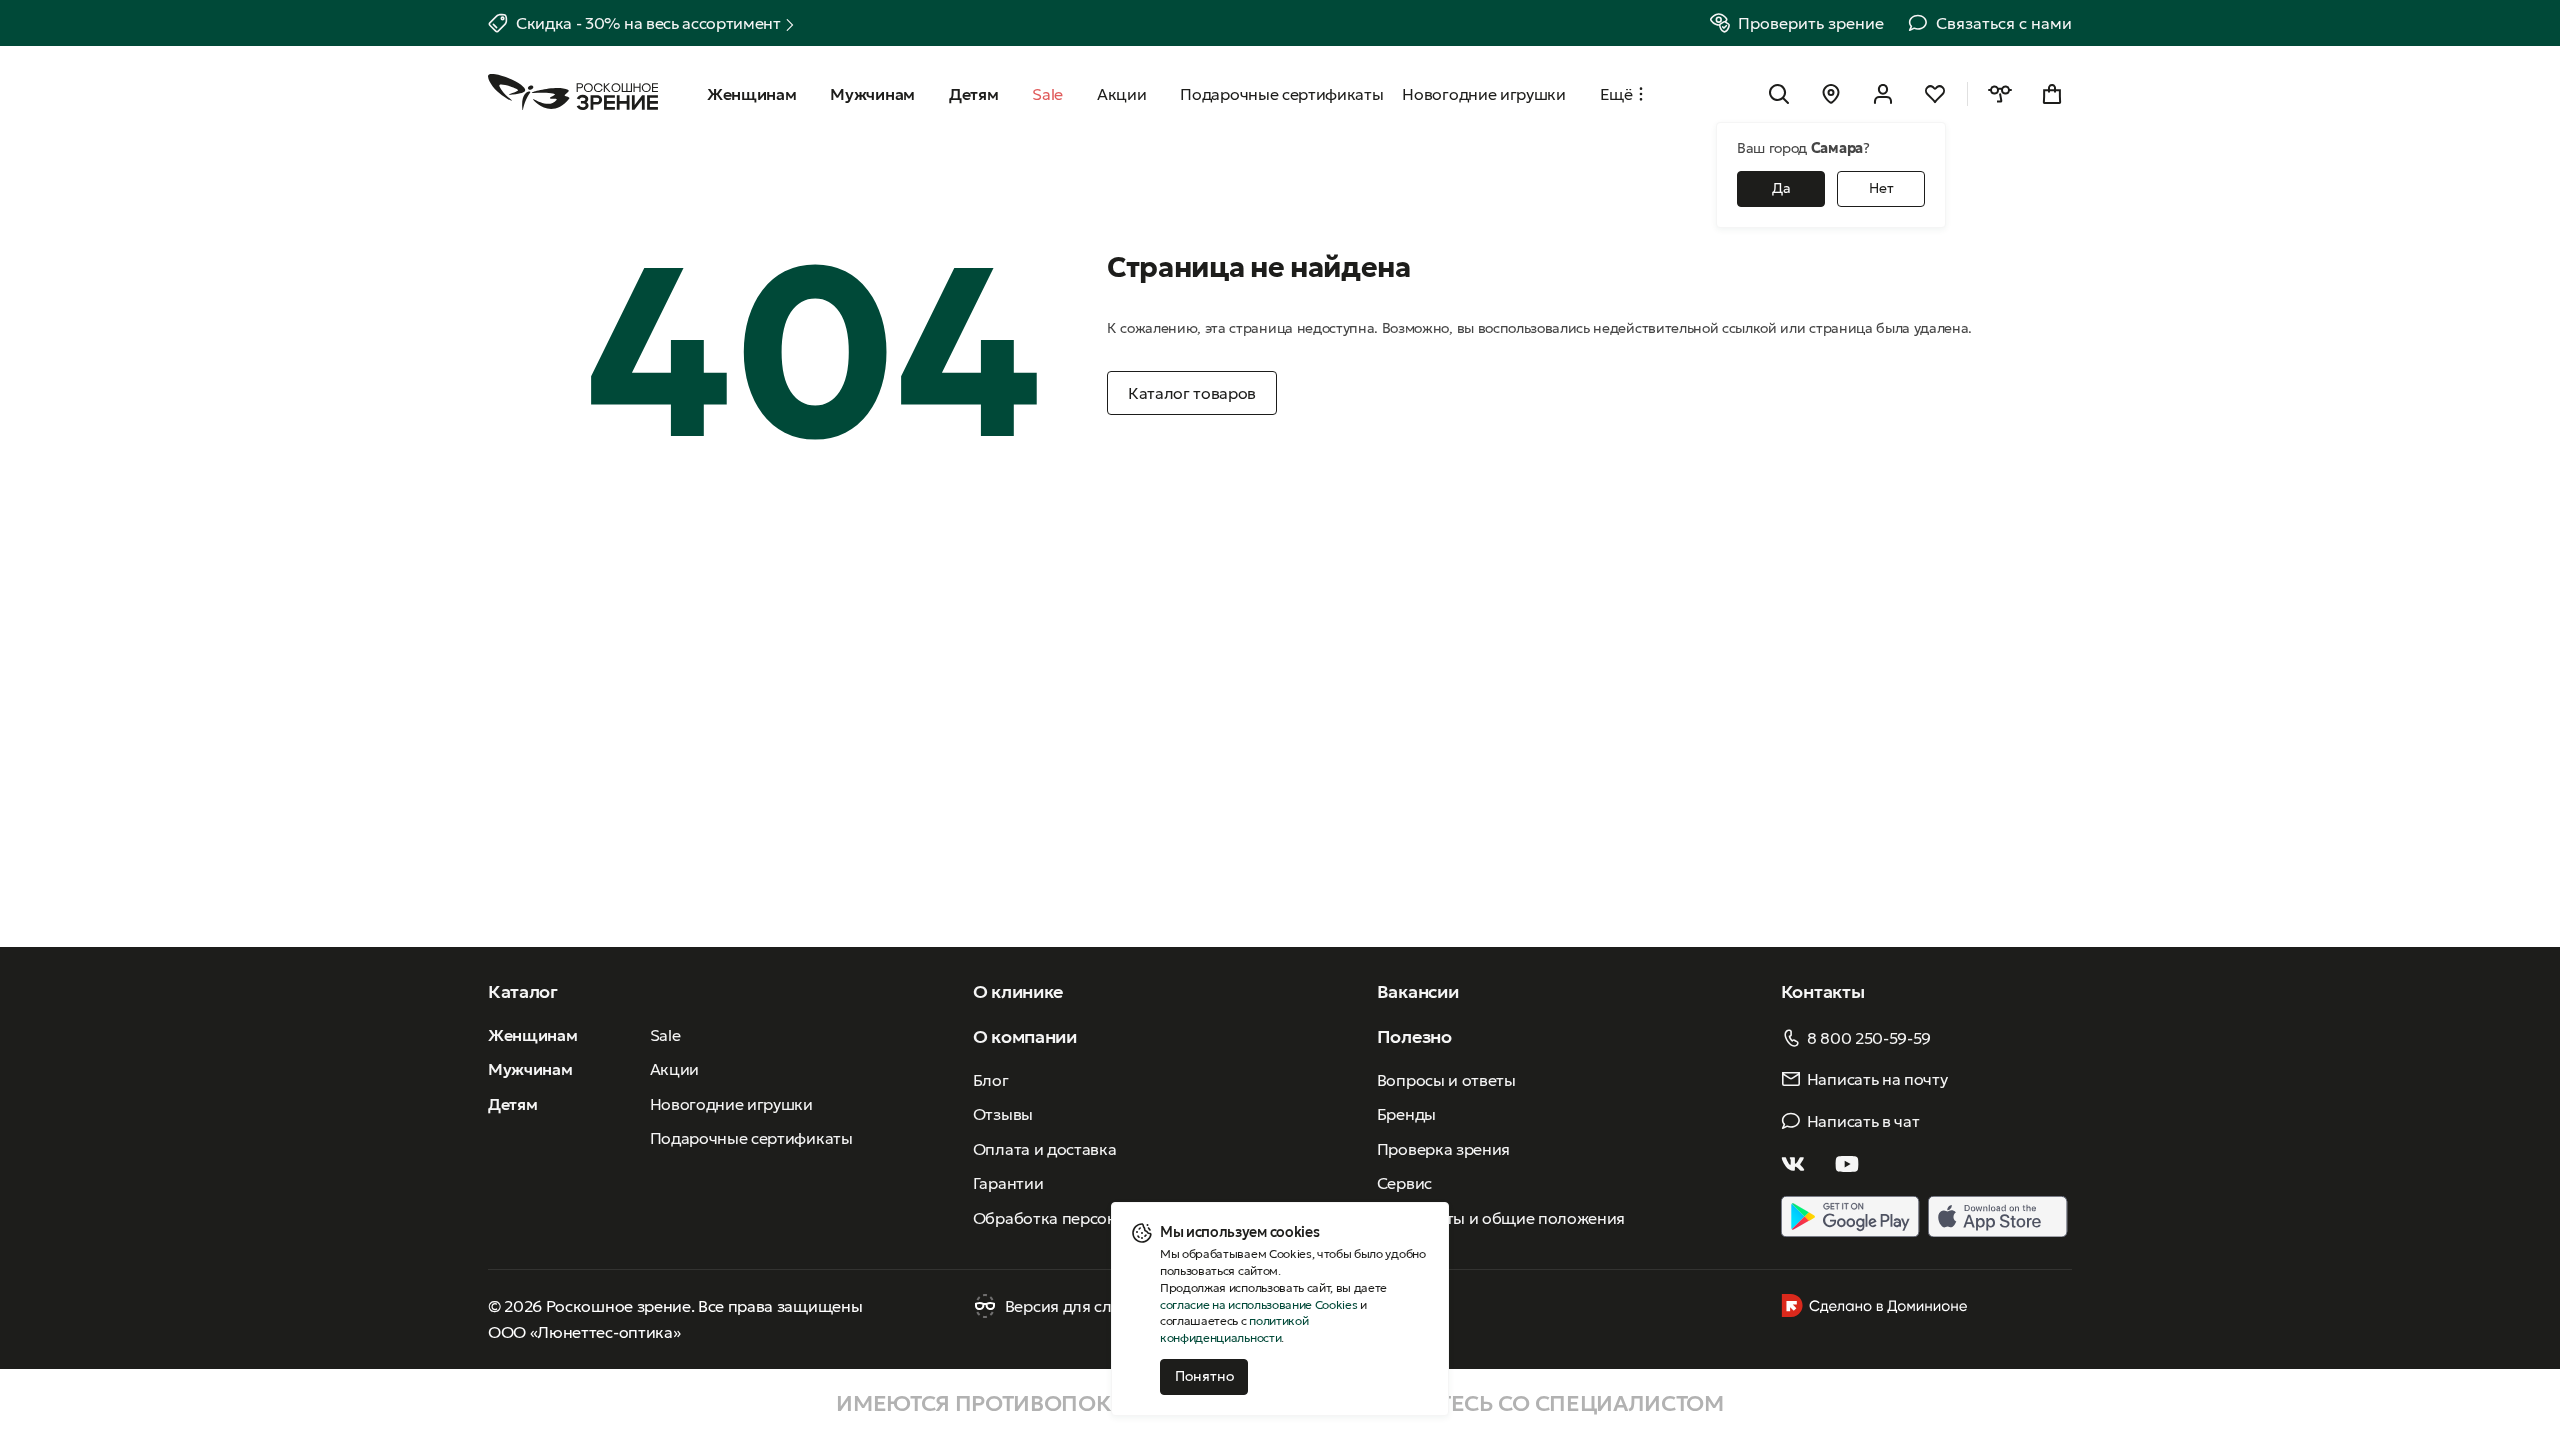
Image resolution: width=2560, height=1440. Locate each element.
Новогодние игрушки (731, 1104)
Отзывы (1003, 1114)
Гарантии (1008, 1183)
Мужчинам (530, 1069)
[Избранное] (1935, 94)
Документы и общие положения (1501, 1218)
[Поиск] (1779, 94)
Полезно (1414, 1036)
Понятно (1204, 1376)
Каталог (523, 991)
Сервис (1404, 1183)
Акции (674, 1069)
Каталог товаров (1192, 393)
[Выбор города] (1831, 94)
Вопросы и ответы (1446, 1080)
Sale (665, 1035)
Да (1781, 188)
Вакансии (1417, 991)
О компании (1025, 1036)
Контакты (1822, 991)
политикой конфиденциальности (1234, 1329)
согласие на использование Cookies (1258, 1304)
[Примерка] (2000, 94)
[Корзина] (2052, 94)
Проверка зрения (1443, 1149)
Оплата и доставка (1045, 1149)
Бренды (1406, 1114)
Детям (512, 1104)
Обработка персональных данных (1103, 1218)
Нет (1881, 188)
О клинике (1018, 991)
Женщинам (532, 1035)
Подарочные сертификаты (751, 1138)
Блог (991, 1080)
